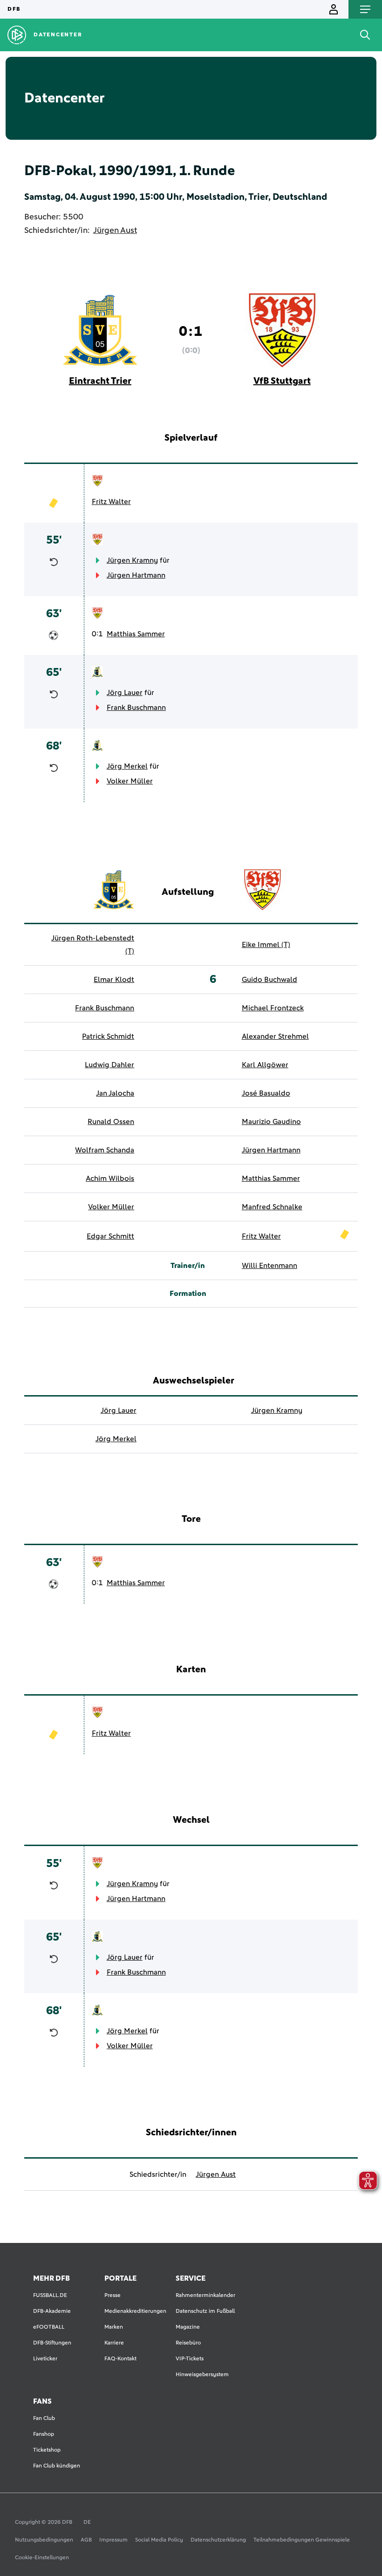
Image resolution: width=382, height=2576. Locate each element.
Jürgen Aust (115, 231)
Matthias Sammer (136, 634)
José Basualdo (266, 1093)
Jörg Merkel (127, 766)
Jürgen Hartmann (136, 575)
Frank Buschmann (136, 708)
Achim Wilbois (110, 1179)
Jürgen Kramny (132, 560)
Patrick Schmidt (108, 1036)
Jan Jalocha (115, 1093)
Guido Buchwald (269, 980)
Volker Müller (130, 781)
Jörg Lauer (125, 693)
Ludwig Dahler (109, 1065)
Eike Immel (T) (266, 945)
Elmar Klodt (114, 980)
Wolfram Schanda (105, 1150)
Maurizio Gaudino (271, 1122)
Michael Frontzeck (273, 1008)
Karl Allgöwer (265, 1065)
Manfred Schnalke (272, 1207)
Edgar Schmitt (110, 1236)
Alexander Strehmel (275, 1036)
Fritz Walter (111, 502)
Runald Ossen (111, 1122)
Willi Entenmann (269, 1266)
